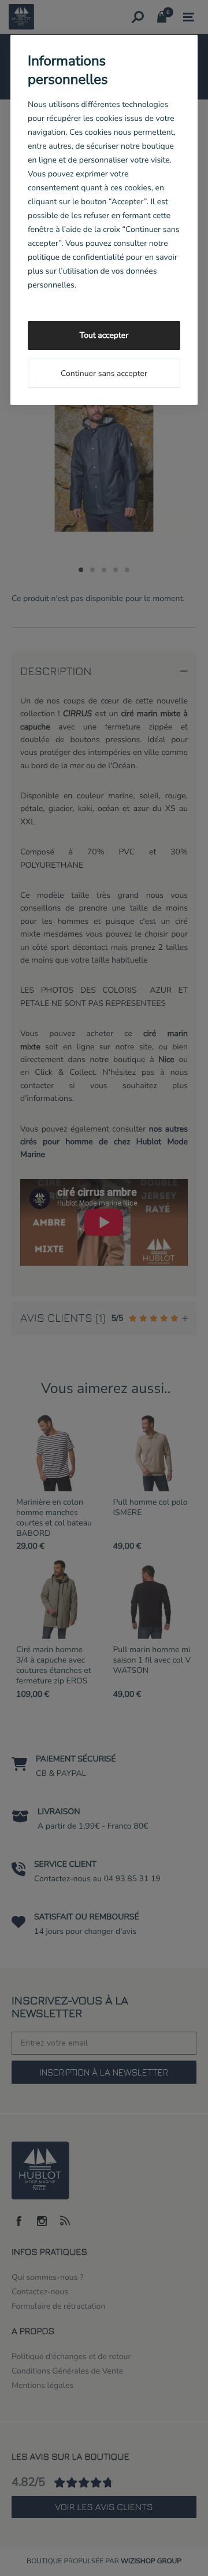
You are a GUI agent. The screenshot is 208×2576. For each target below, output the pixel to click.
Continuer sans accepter (104, 373)
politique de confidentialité (76, 257)
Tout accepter (104, 335)
